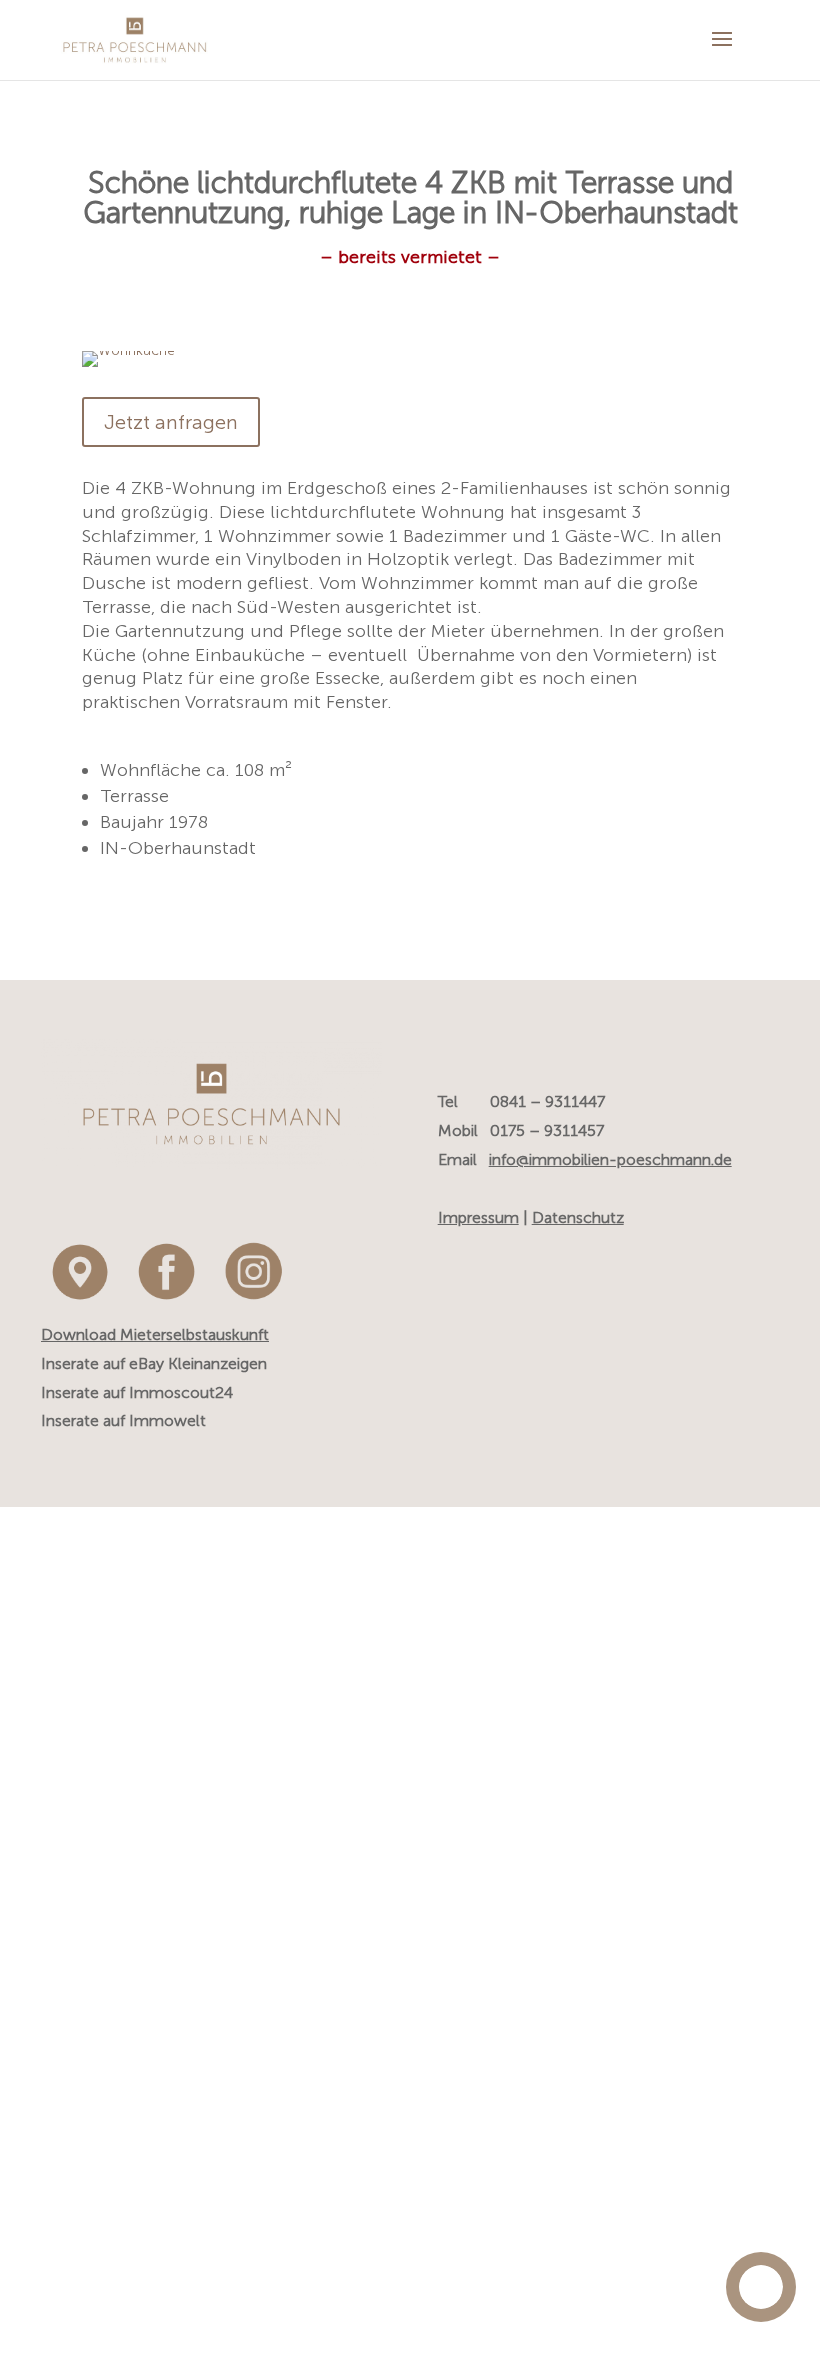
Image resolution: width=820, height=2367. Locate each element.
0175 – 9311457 (547, 1130)
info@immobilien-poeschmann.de (610, 1159)
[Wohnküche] (128, 366)
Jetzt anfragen (171, 422)
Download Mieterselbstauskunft (155, 1334)
